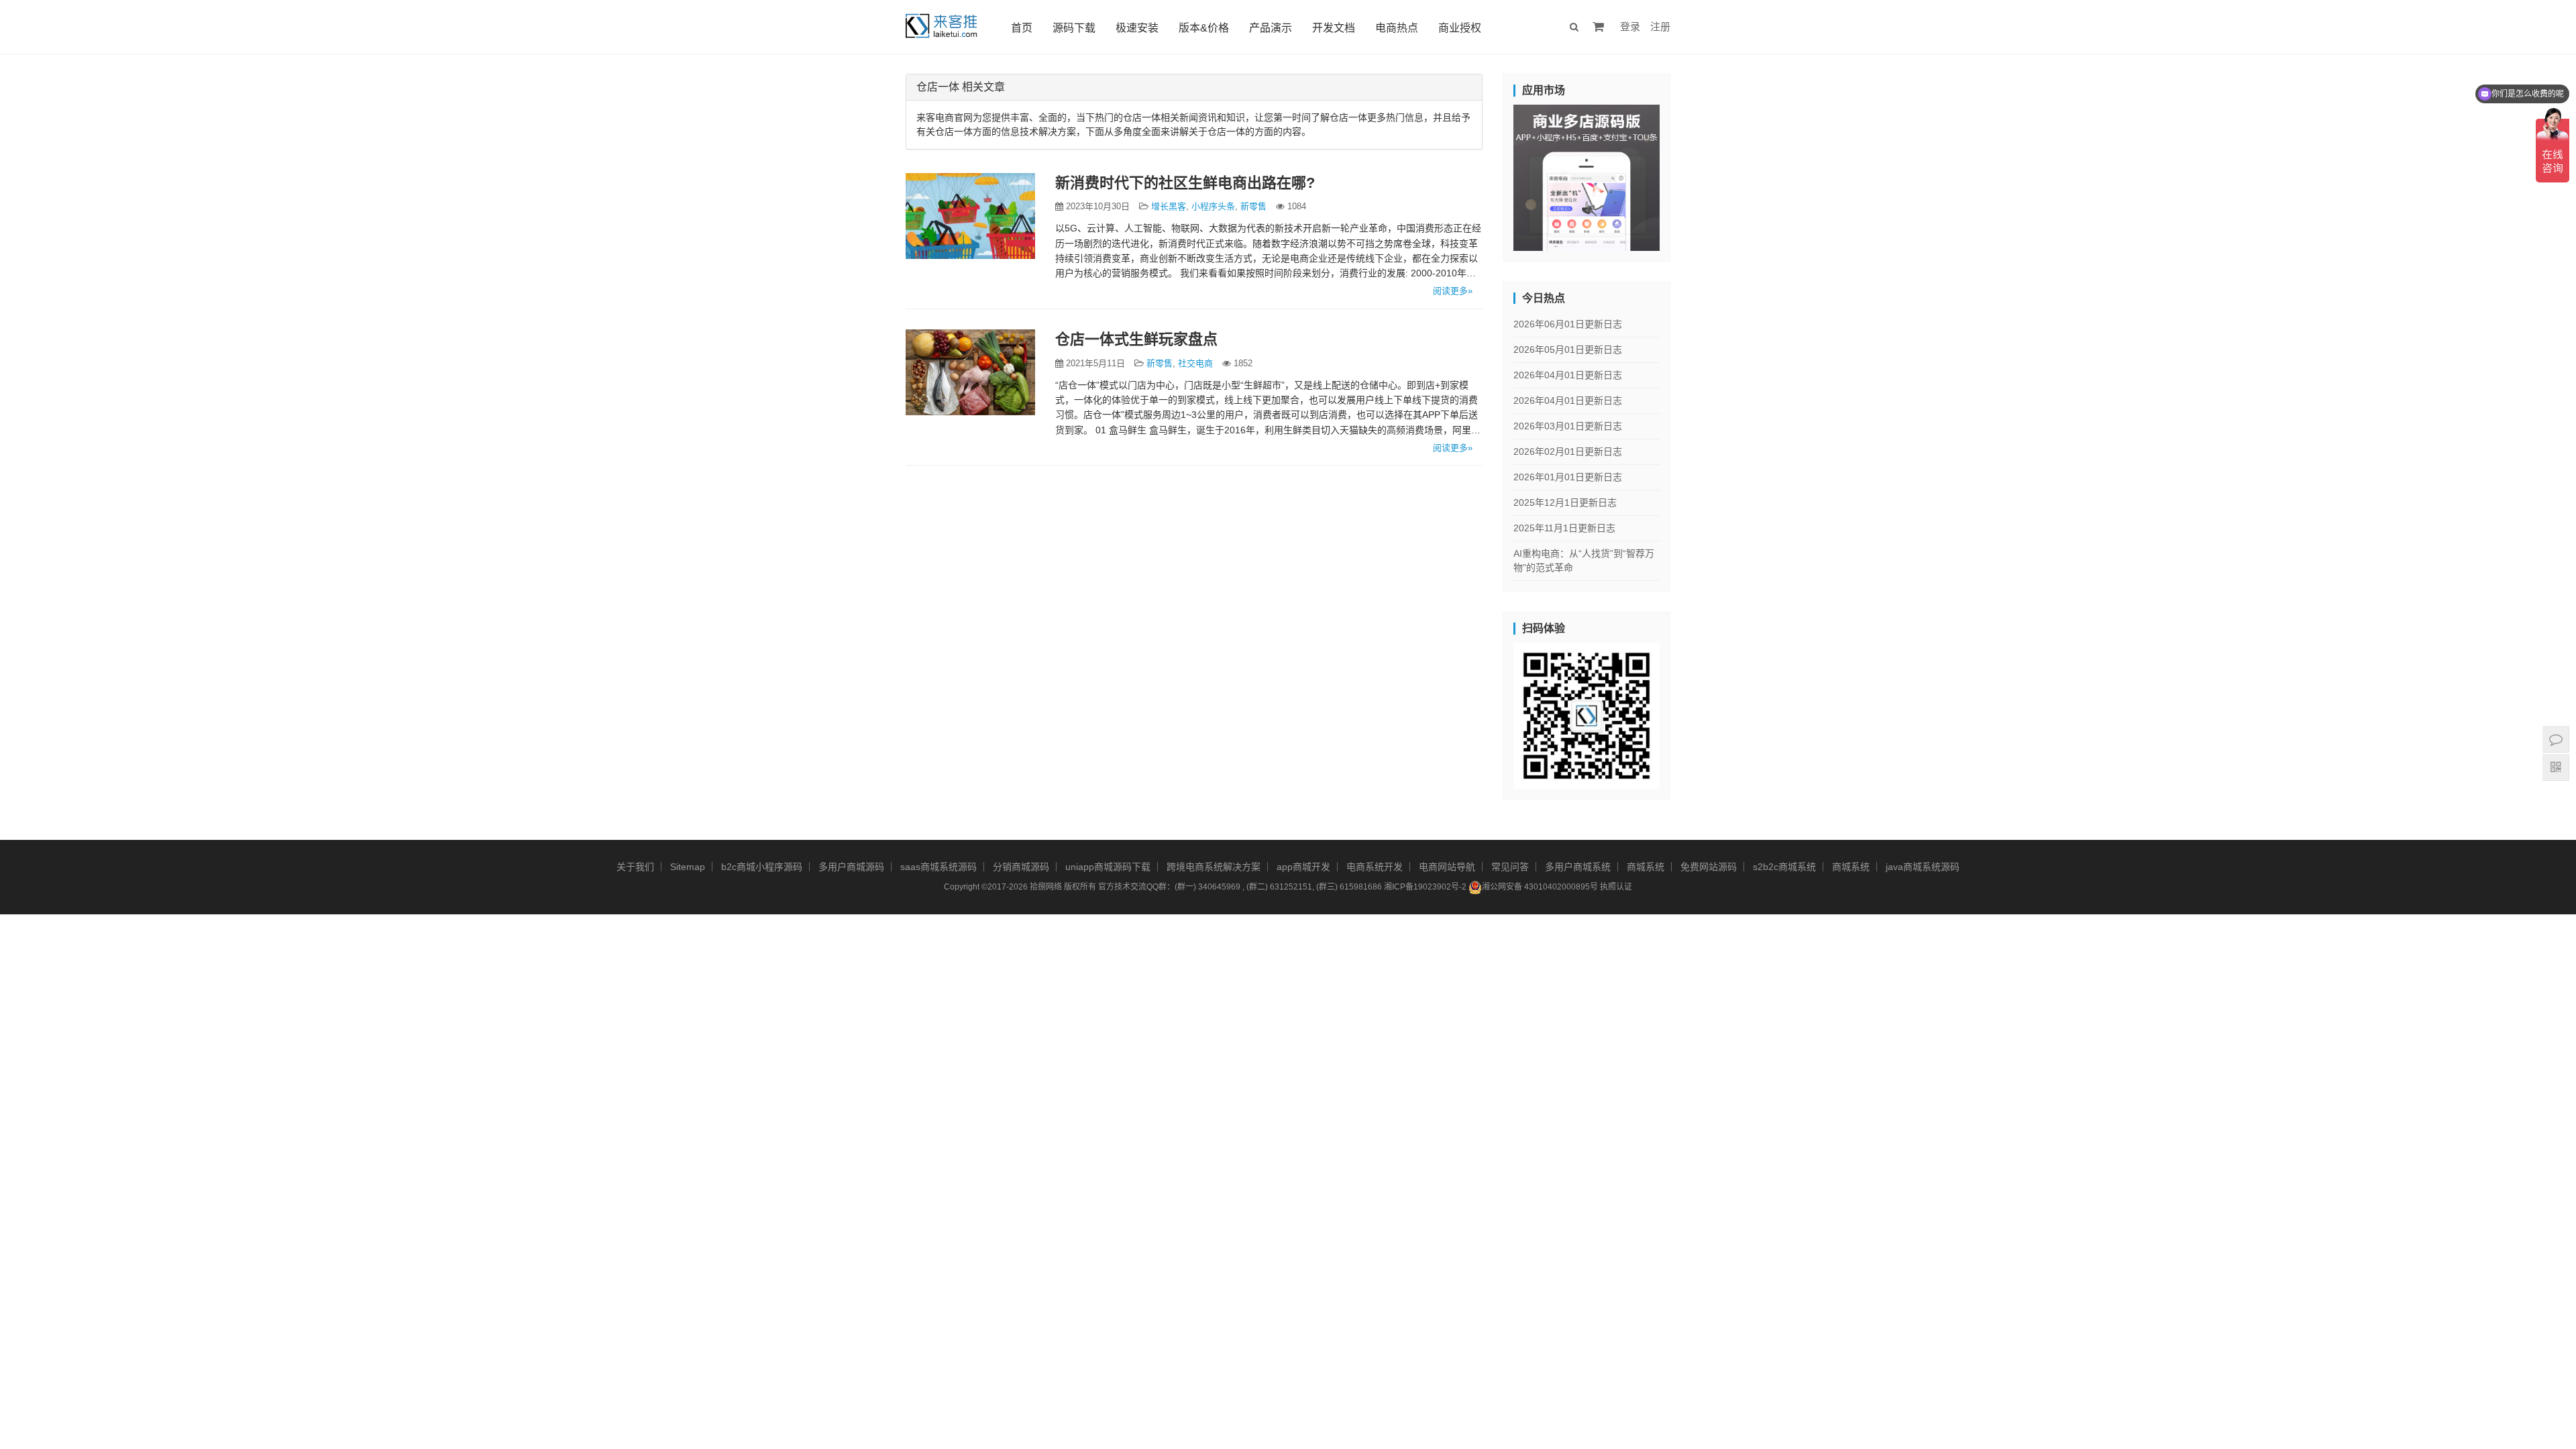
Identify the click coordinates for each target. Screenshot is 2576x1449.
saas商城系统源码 (938, 867)
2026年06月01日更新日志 (1568, 324)
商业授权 (1460, 28)
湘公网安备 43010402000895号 (1540, 887)
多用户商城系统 (1578, 867)
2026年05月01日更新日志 (1568, 350)
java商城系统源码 (1923, 867)
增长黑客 (1169, 206)
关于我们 (635, 867)
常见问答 (1510, 867)
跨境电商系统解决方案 (1214, 867)
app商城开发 (1303, 867)
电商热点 (1397, 28)
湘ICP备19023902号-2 (1425, 887)
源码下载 (1074, 28)
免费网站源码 (1709, 867)
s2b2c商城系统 (1784, 867)
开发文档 (1334, 28)
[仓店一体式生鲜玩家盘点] (970, 372)
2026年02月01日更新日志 (1568, 451)
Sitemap (688, 867)
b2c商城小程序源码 (762, 867)
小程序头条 (1213, 206)
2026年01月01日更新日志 (1568, 477)
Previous (1490, 174)
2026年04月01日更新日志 (1568, 375)
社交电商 (1195, 363)
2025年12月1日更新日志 (1565, 502)
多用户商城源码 (851, 867)
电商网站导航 (1447, 867)
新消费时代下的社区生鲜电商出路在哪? (1185, 183)
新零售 (1253, 206)
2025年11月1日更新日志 (1564, 528)
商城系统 (1646, 867)
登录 (1630, 26)
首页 (1022, 28)
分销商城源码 (1021, 867)
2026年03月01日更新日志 (1568, 426)
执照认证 (1616, 887)
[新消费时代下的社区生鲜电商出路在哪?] (970, 216)
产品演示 (1271, 28)
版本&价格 (1204, 28)
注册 (1660, 26)
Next (1683, 174)
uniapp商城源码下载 (1108, 867)
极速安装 (1137, 28)
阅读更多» (1453, 291)
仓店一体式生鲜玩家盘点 (1136, 339)
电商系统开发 (1375, 867)
